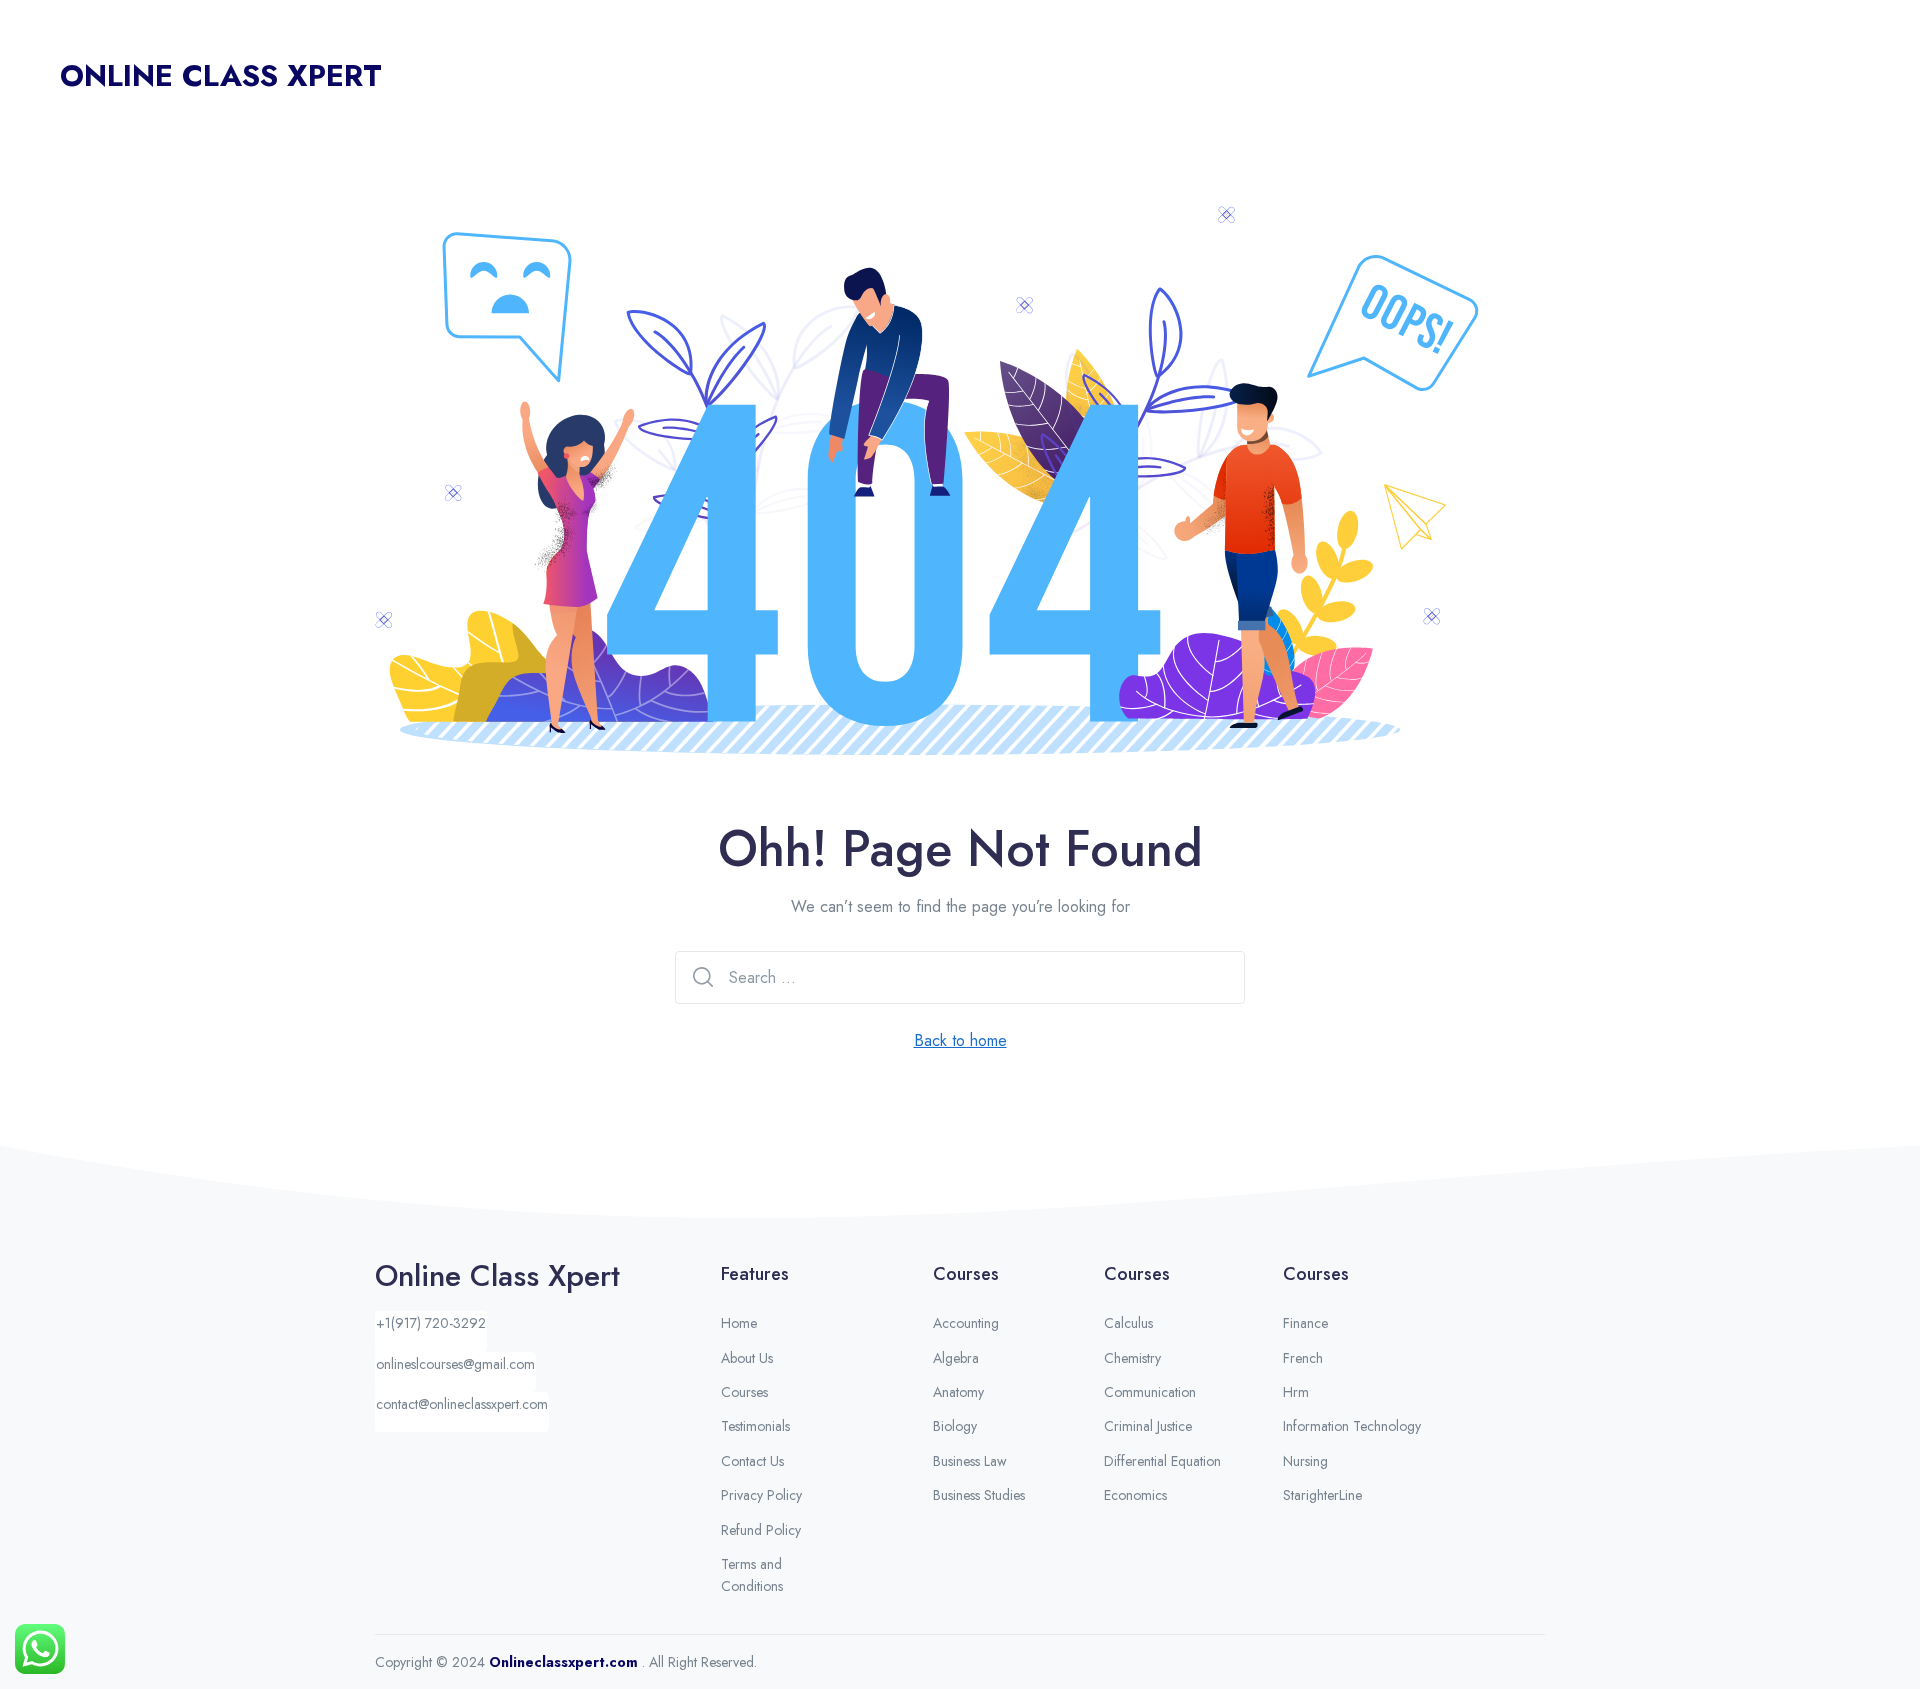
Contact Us (1809, 76)
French (1303, 1358)
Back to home (960, 1040)
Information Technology (1352, 1426)
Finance (1305, 1323)
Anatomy (958, 1392)
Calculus (1128, 1323)
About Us (1498, 76)
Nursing (1305, 1461)
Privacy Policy (761, 1495)
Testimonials (1701, 76)
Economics (1135, 1495)
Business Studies (979, 1495)
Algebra (956, 1358)
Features (755, 1274)
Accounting (966, 1323)
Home (1419, 76)
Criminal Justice (1148, 1426)
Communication (1150, 1392)
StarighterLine (1322, 1495)
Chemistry (1132, 1358)
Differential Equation (1162, 1461)
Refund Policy (761, 1530)
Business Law (970, 1461)
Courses (1584, 76)
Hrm (1296, 1392)
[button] (431, 1331)
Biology (955, 1426)
